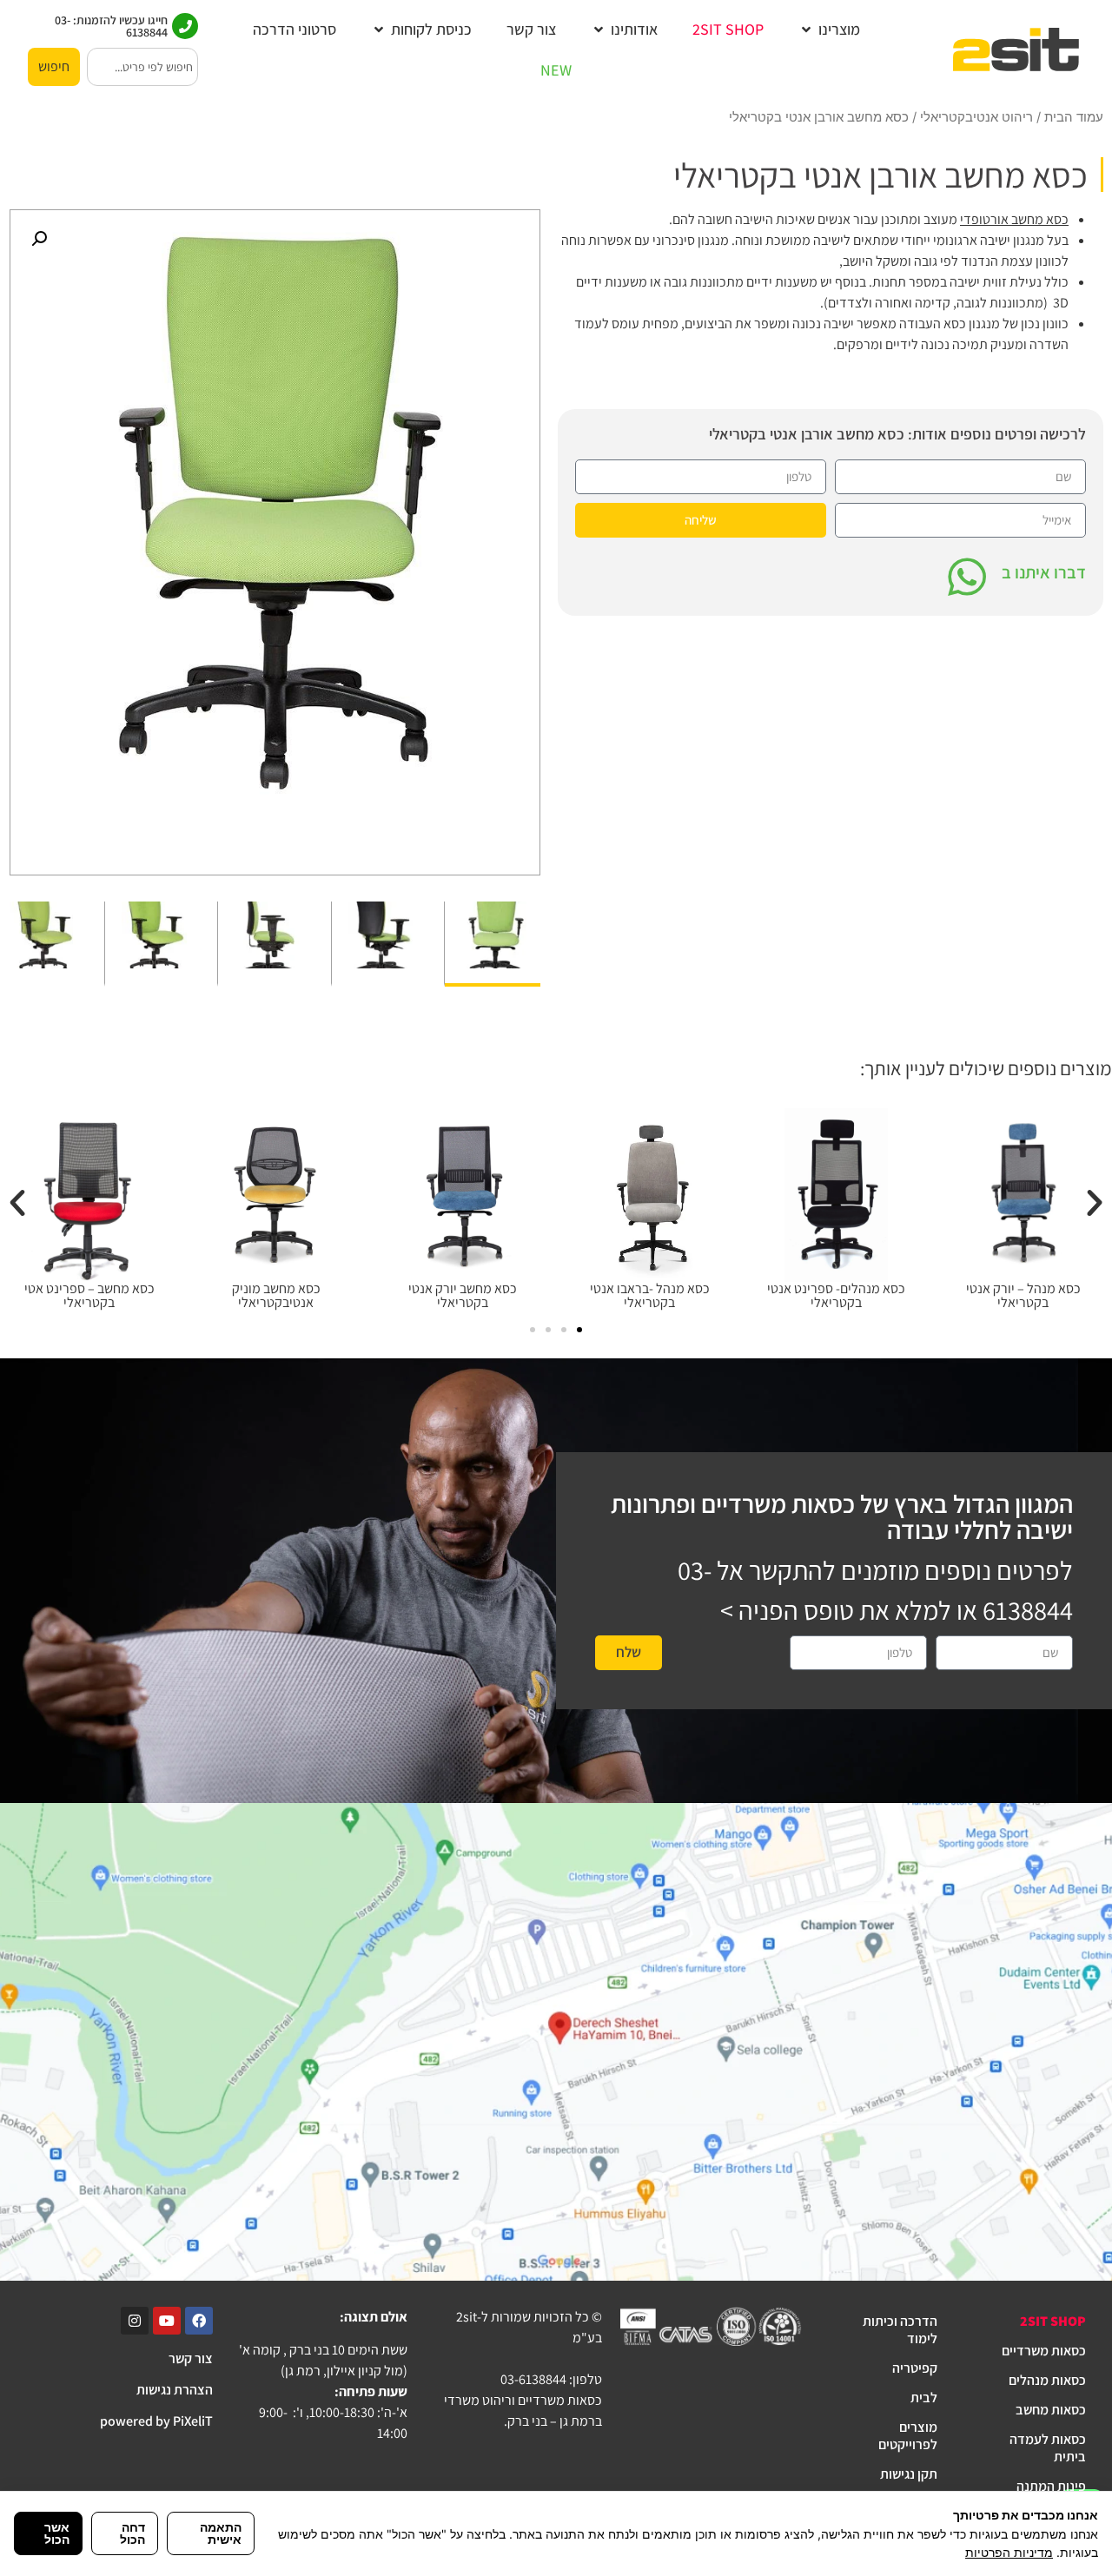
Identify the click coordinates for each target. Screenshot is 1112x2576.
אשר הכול (57, 2533)
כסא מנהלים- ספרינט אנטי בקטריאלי (836, 1295)
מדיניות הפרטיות (1009, 2552)
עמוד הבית (1074, 117)
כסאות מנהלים (1047, 2380)
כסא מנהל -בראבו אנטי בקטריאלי (650, 1295)
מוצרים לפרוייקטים (908, 2436)
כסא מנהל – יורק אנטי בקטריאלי (1023, 1295)
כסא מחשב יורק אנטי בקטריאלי (463, 1295)
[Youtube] (167, 2321)
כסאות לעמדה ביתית (1048, 2448)
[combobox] (142, 67)
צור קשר (191, 2358)
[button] (829, 29)
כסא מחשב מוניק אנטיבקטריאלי (276, 1295)
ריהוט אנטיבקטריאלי (976, 117)
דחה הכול (132, 2533)
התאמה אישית (221, 2533)
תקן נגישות (909, 2474)
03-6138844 (533, 2379)
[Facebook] (199, 2321)
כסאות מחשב (1051, 2410)
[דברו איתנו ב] (967, 577)
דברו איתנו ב (1044, 572)
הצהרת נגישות (175, 2390)
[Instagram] (135, 2321)
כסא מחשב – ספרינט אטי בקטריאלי (89, 1295)
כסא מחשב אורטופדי (1014, 219)
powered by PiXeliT (156, 2421)
